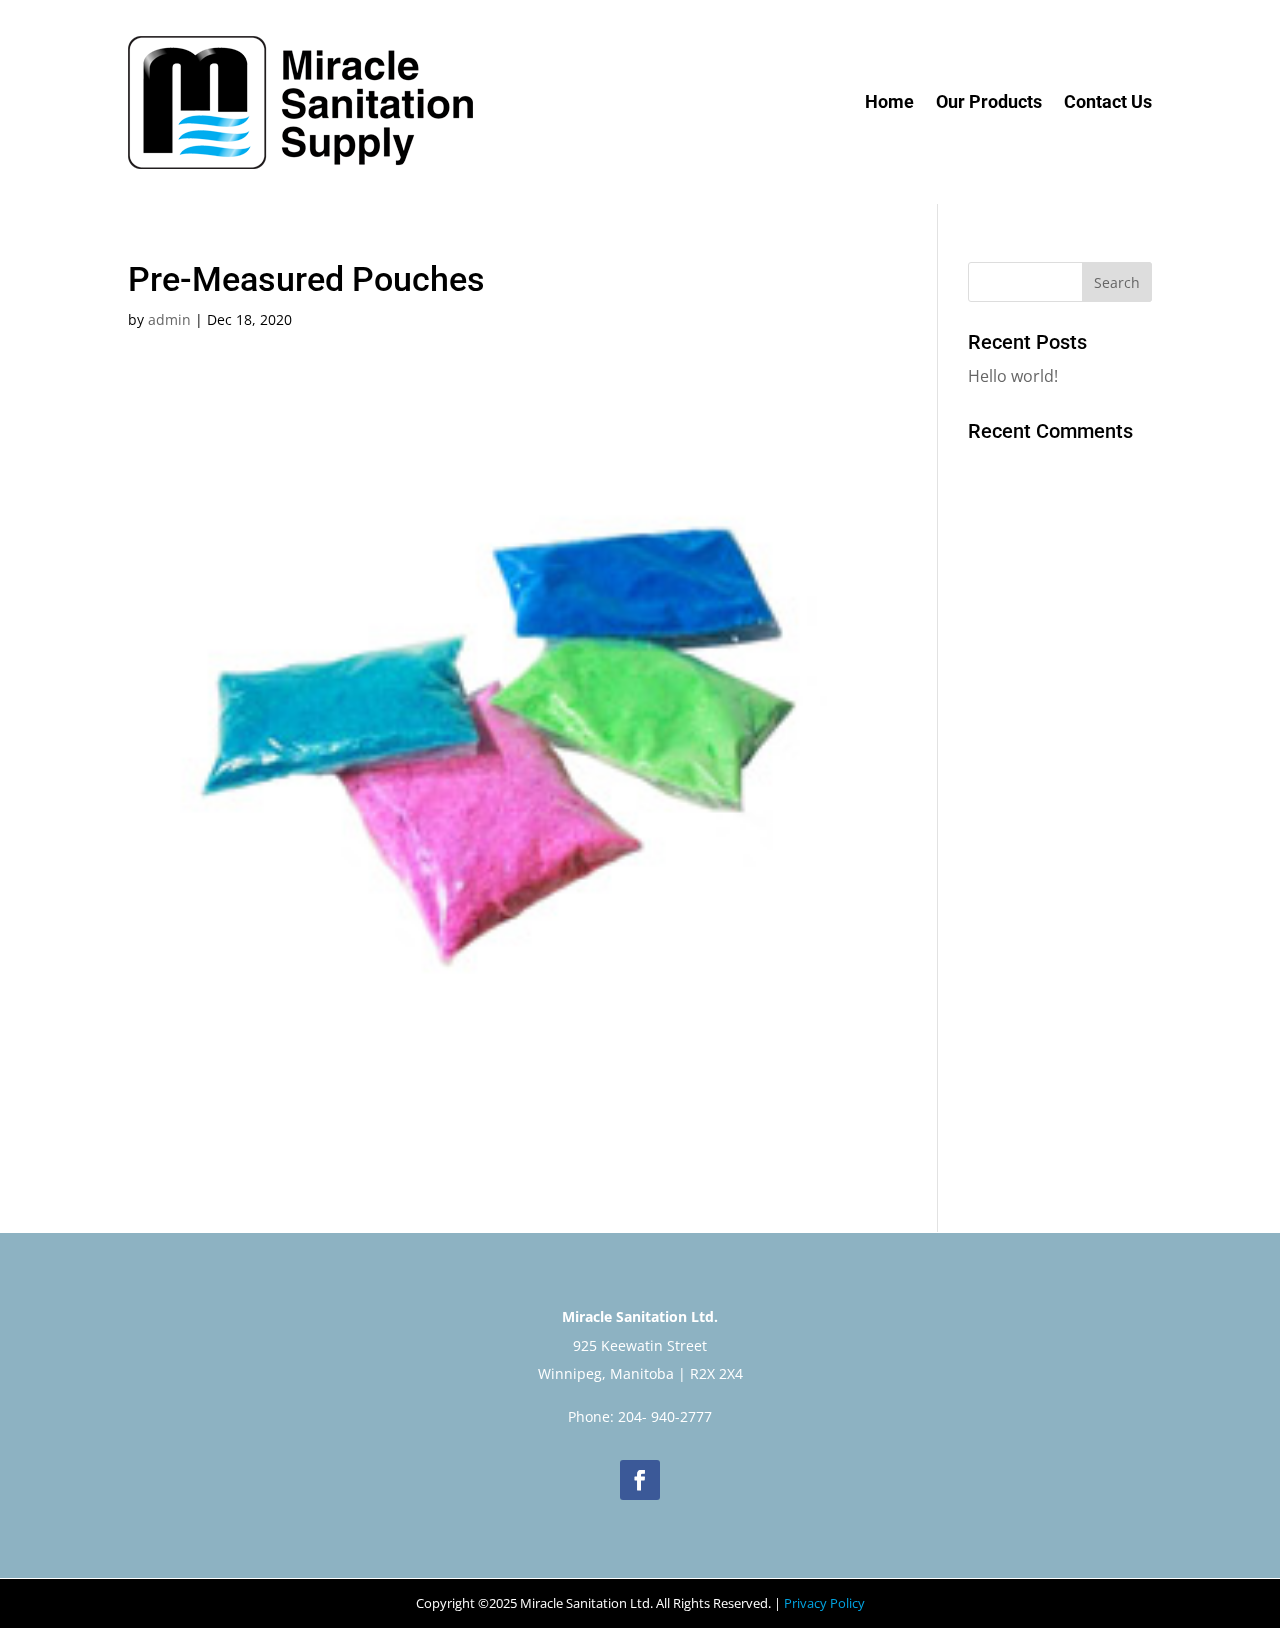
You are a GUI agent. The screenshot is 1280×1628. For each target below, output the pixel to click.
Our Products (989, 101)
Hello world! (1013, 376)
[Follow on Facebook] (640, 1480)
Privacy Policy (824, 1603)
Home (889, 101)
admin (169, 319)
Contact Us (1108, 101)
